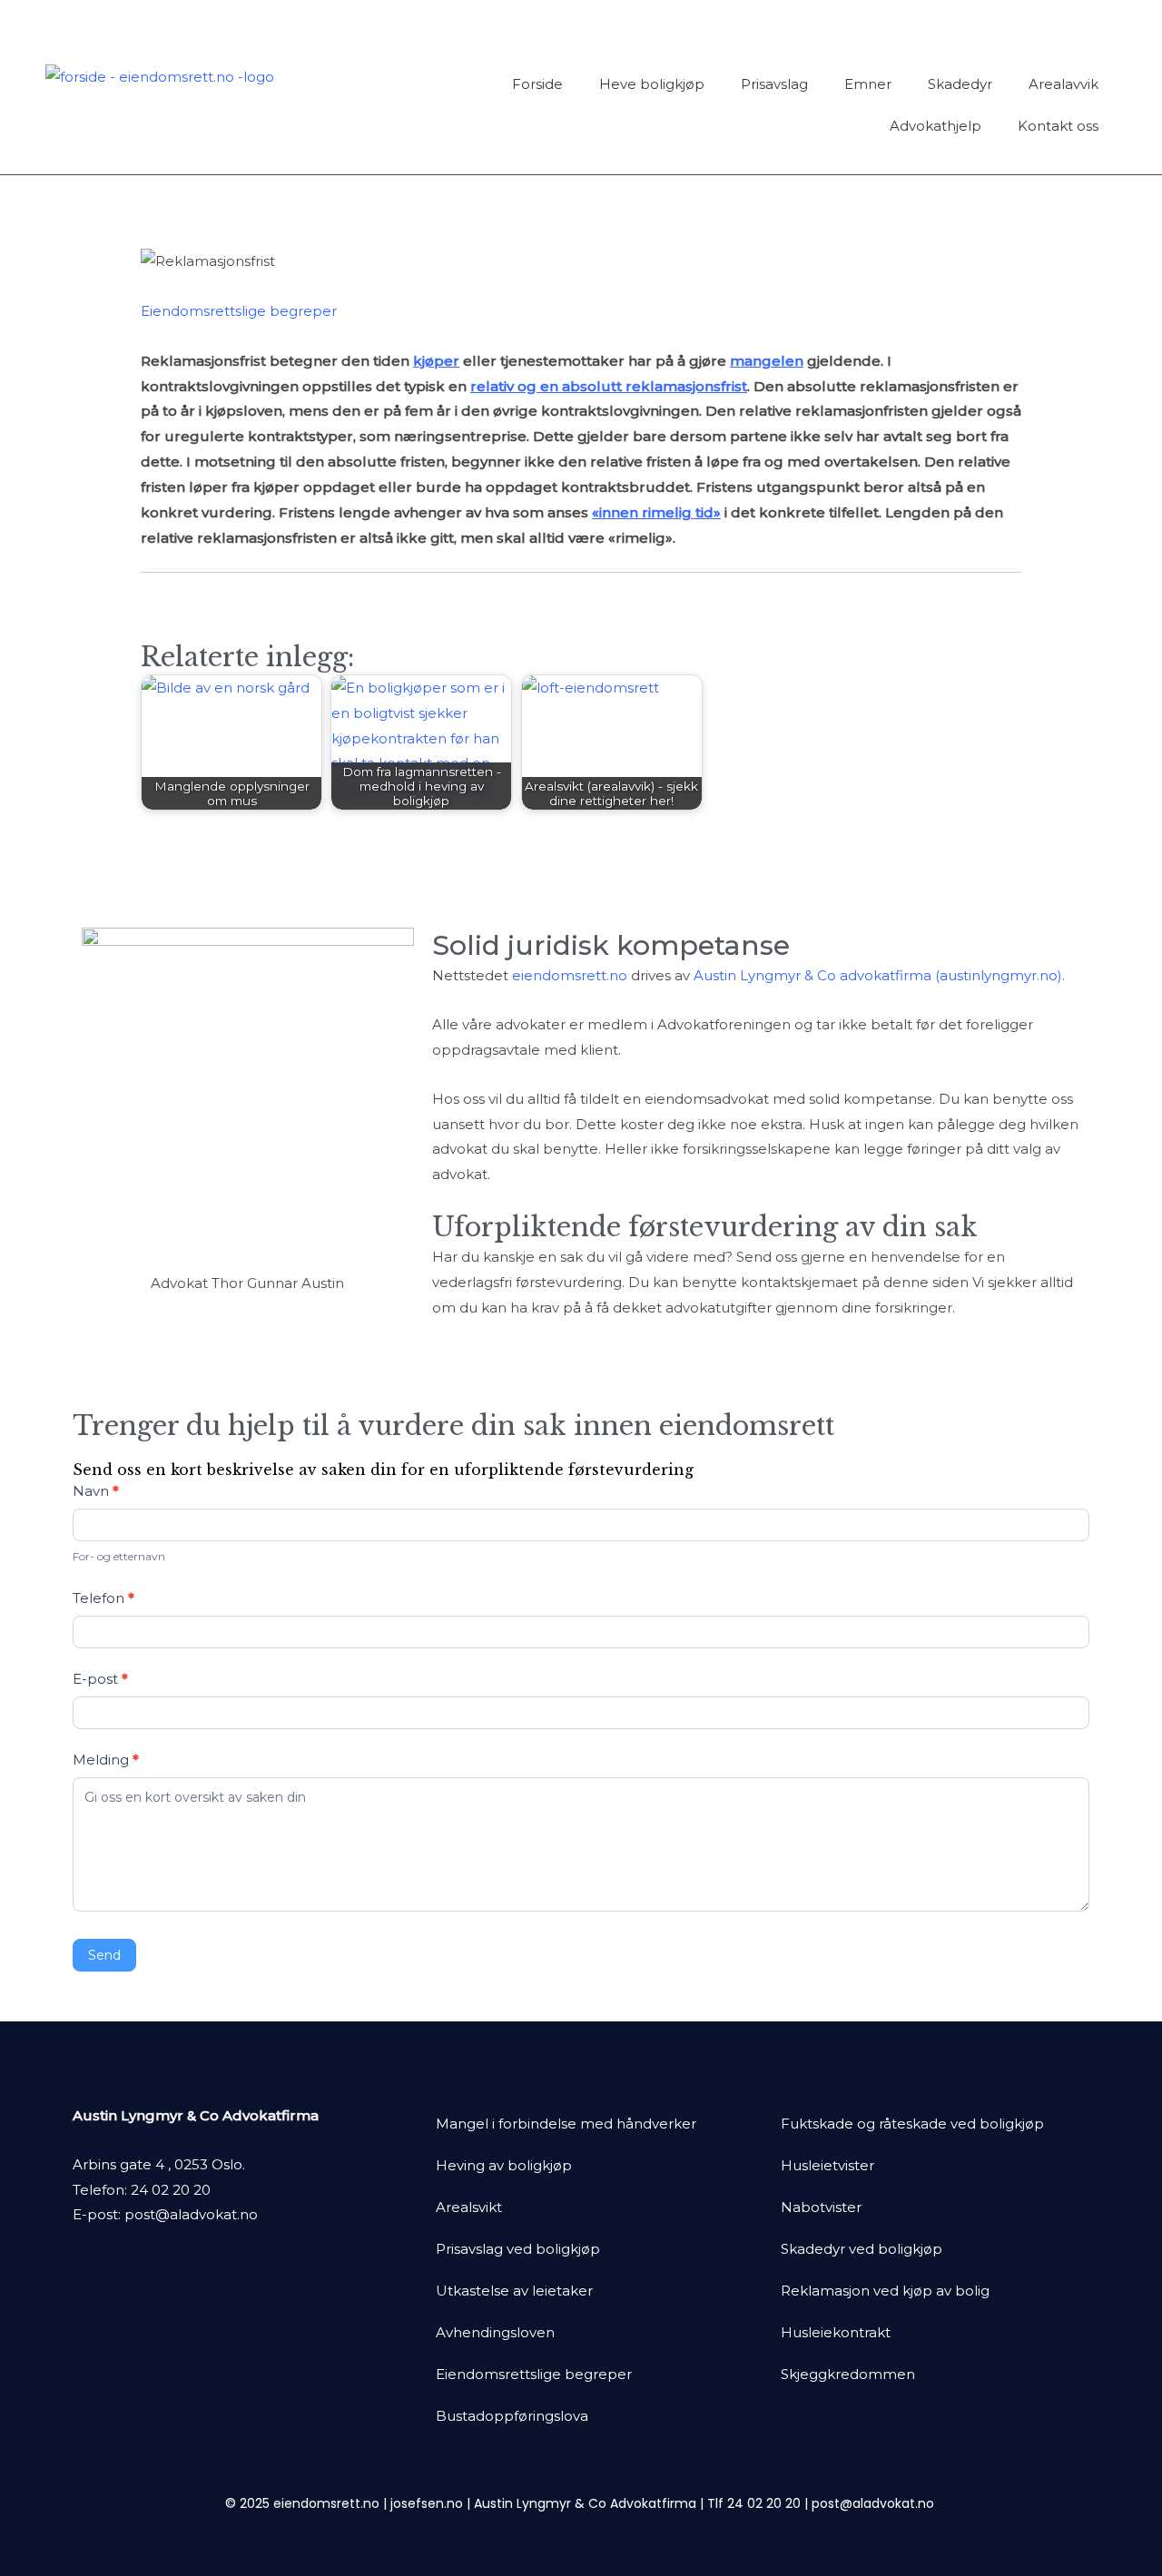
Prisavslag (774, 84)
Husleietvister (827, 2165)
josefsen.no (427, 2503)
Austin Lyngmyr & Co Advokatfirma (585, 2503)
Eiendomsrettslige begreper (239, 311)
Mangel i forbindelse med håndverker (566, 2124)
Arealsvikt (469, 2207)
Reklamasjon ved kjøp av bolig (885, 2291)
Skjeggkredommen (848, 2374)
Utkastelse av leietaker (514, 2291)
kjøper (436, 361)
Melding (106, 1760)
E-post (100, 1679)
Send (104, 1955)
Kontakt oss (1058, 126)
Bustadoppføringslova (512, 2416)
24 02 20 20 (171, 2190)
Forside (537, 84)
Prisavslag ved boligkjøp (518, 2249)
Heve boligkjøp (652, 84)
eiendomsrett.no (570, 975)
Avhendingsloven (495, 2332)
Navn (96, 1491)
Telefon (103, 1598)
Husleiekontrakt (836, 2332)
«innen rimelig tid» (656, 512)
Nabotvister (821, 2207)
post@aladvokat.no (191, 2214)
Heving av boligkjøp (504, 2165)
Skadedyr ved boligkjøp (862, 2249)
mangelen (767, 361)
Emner (868, 84)
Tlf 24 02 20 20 (754, 2503)
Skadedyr (960, 84)
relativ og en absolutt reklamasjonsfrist (609, 386)
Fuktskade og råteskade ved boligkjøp (912, 2124)
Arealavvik (1064, 84)
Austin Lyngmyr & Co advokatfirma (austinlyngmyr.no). (879, 975)
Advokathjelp (936, 126)
